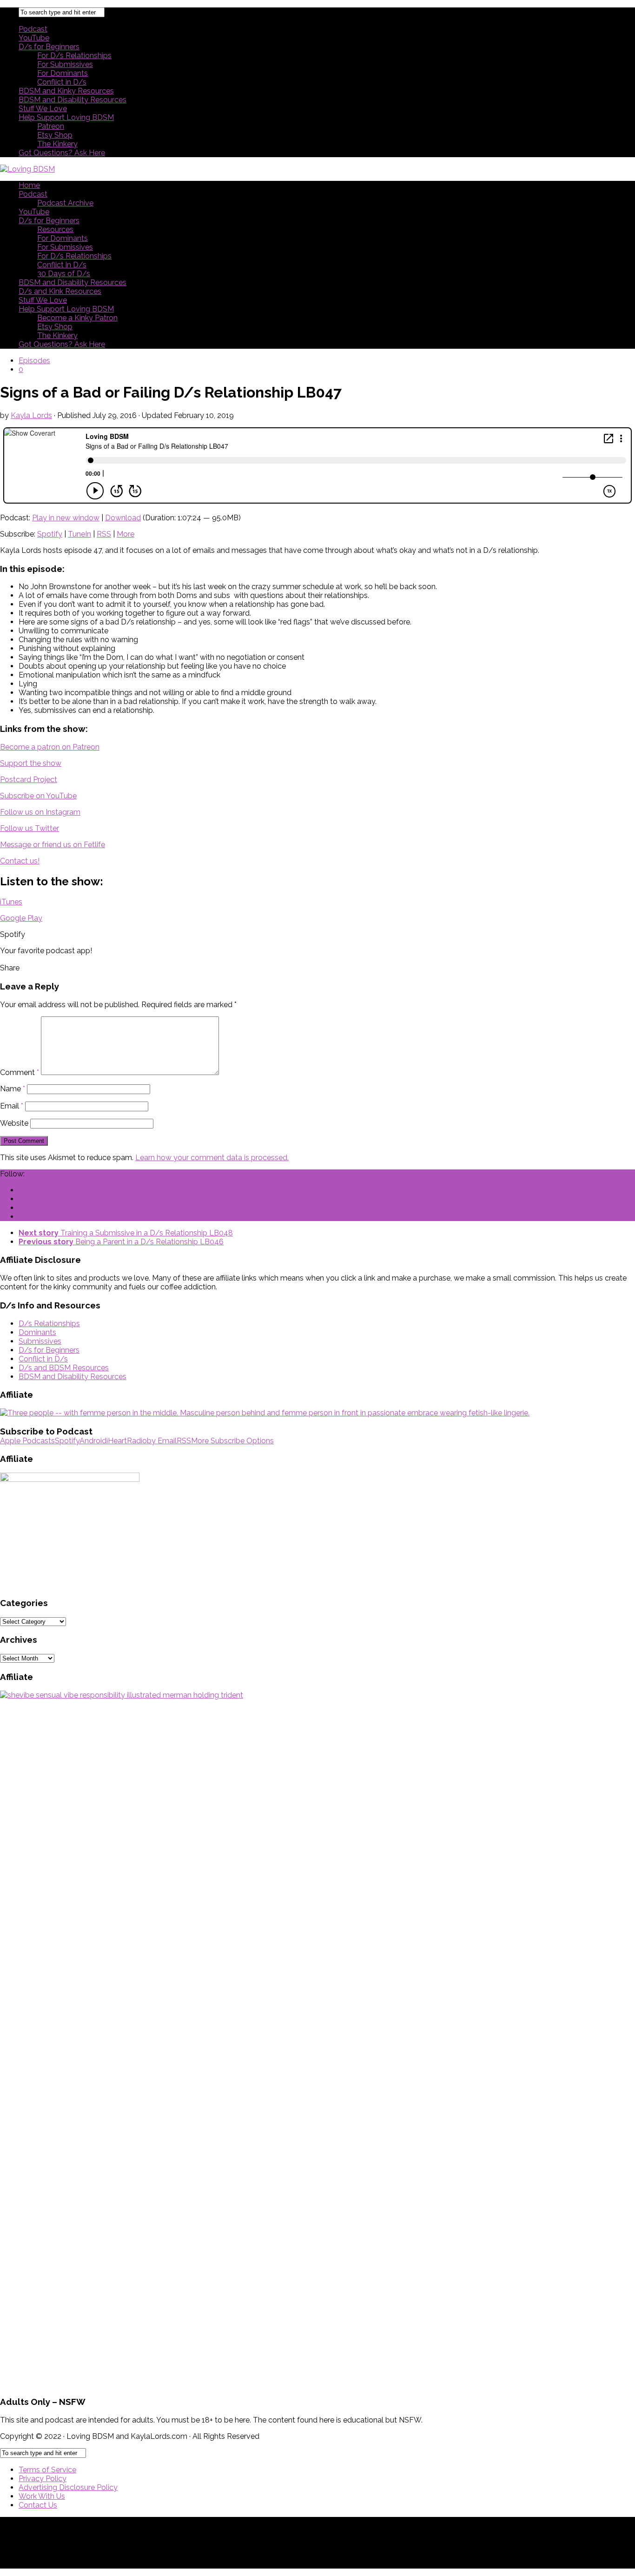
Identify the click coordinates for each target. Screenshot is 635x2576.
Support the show (31, 763)
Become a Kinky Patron (77, 318)
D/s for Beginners (49, 47)
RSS (104, 534)
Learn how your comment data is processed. (212, 1158)
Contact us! (20, 861)
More (126, 534)
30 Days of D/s (64, 274)
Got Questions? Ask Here (62, 153)
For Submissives (65, 64)
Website (14, 1123)
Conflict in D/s (62, 82)
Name (13, 1089)
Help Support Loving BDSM (66, 117)
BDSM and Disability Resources (73, 100)
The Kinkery (57, 144)
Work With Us (42, 2496)
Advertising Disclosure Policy (68, 2487)
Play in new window (66, 518)
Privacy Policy (43, 2479)
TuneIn (79, 534)
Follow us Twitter (30, 828)
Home (29, 185)
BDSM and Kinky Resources (66, 91)
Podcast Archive (65, 203)
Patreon (51, 126)
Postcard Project (29, 780)
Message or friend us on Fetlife (53, 845)
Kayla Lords (31, 415)
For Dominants (63, 73)
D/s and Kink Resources (60, 291)
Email (12, 1106)
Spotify (50, 534)
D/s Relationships (49, 1324)
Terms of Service (47, 2470)
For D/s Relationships (74, 56)
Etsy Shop (55, 135)
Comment (20, 1072)
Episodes (34, 361)
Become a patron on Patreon (50, 747)
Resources (55, 229)
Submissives (40, 1341)
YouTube (34, 38)
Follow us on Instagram (40, 812)
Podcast (33, 29)
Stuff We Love (43, 109)
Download (123, 518)
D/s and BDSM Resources (64, 1368)
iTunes (11, 902)
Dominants (37, 1332)
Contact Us (38, 2505)
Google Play (21, 918)
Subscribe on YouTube (38, 796)
